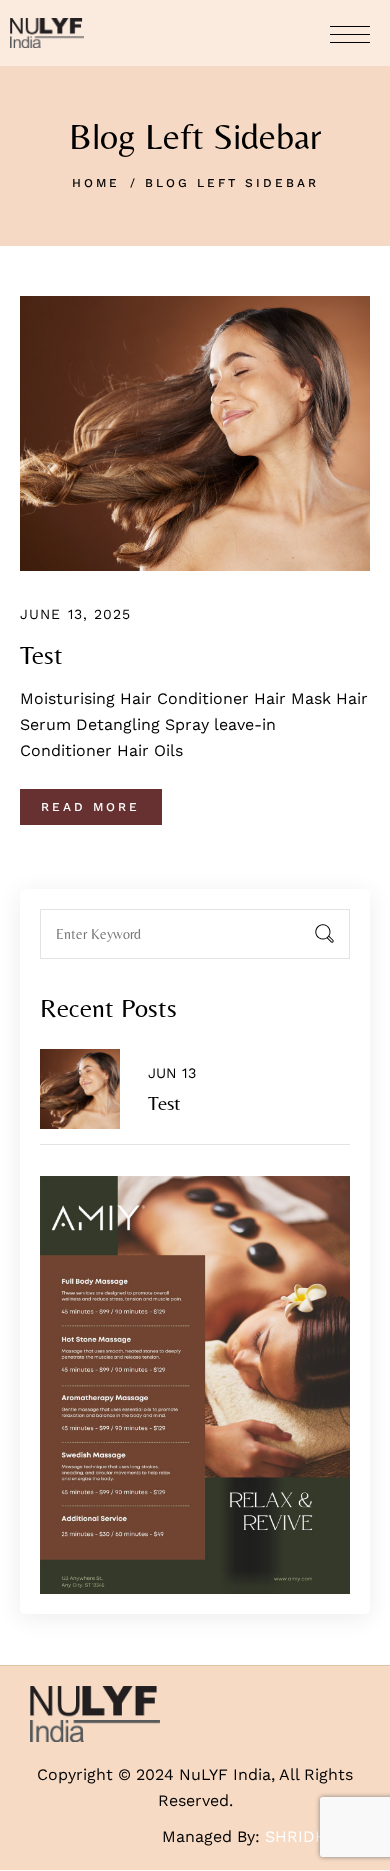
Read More (90, 807)
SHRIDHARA (312, 1836)
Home (96, 183)
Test (41, 655)
